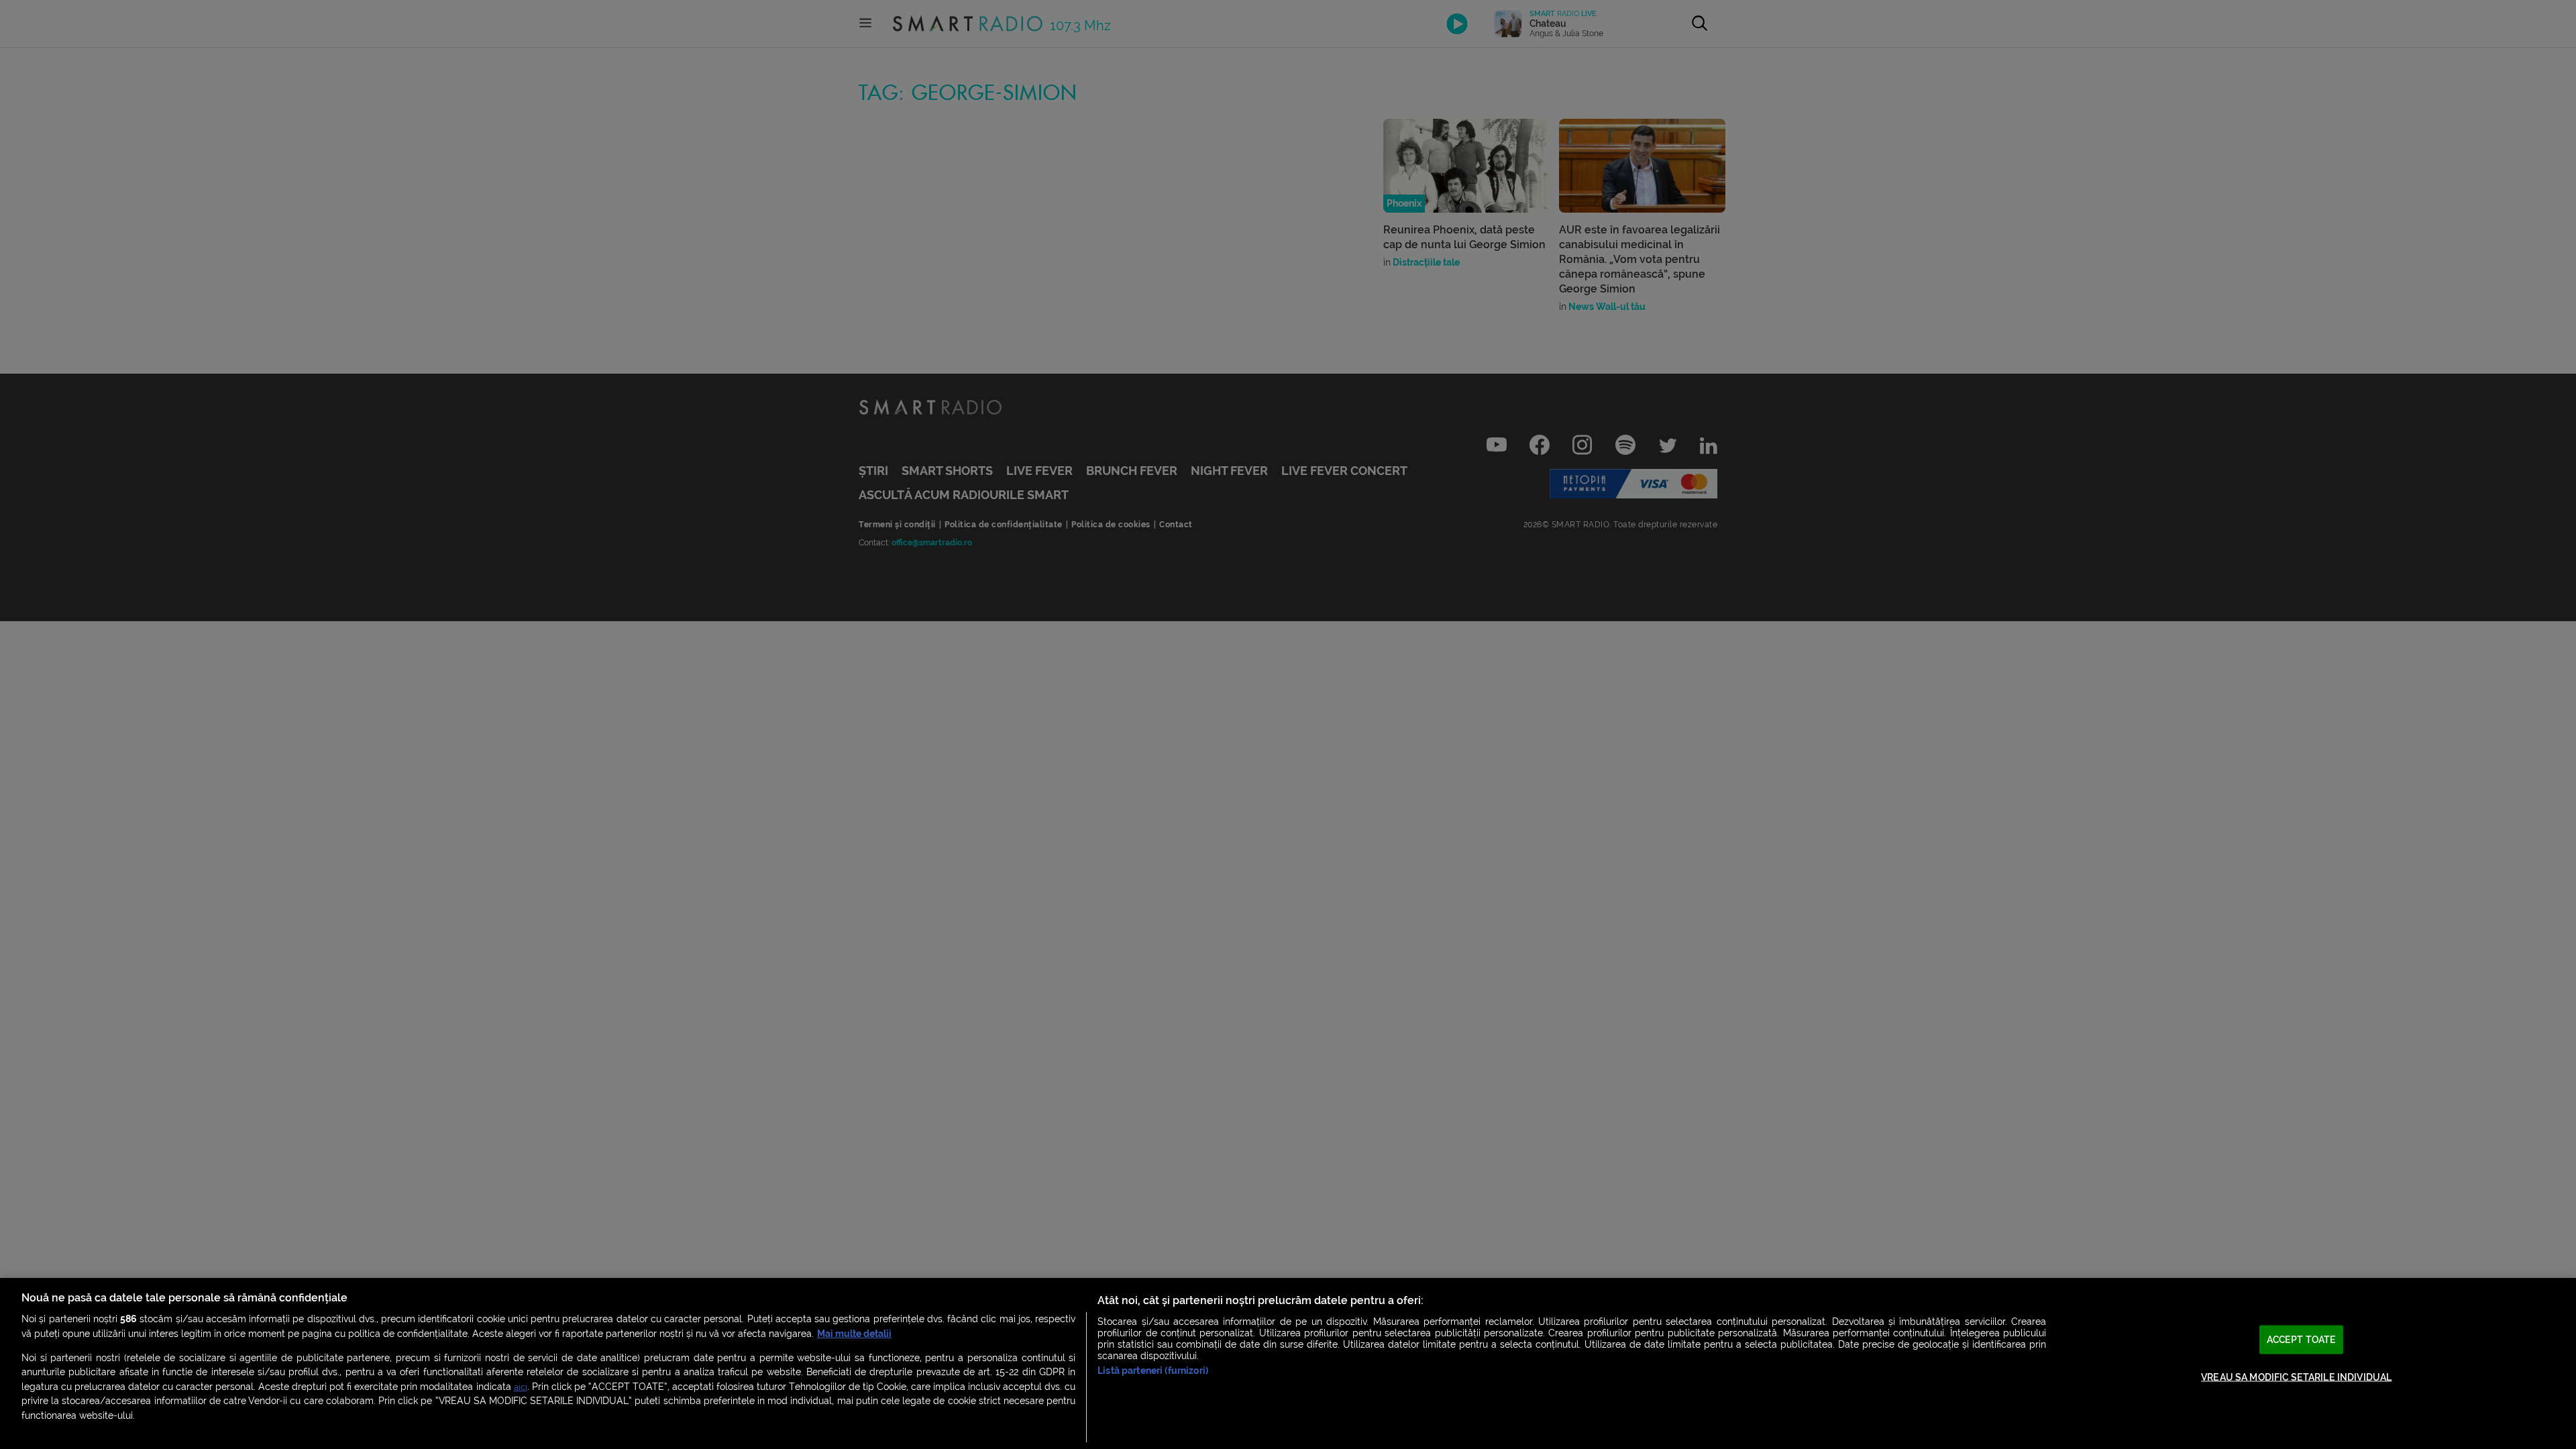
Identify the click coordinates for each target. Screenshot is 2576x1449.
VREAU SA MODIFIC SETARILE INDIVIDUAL (2296, 1378)
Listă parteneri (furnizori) (1153, 1371)
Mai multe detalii (854, 1334)
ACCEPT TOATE (2302, 1339)
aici (521, 1387)
